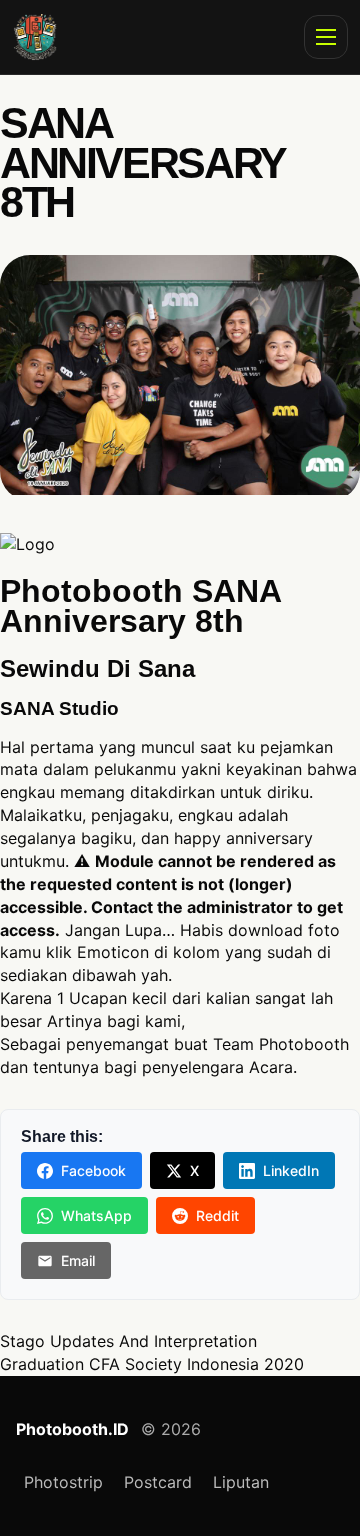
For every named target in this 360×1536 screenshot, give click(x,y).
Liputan (241, 1482)
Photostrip (63, 1482)
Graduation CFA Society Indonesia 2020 (152, 1364)
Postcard (158, 1482)
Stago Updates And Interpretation (128, 1341)
